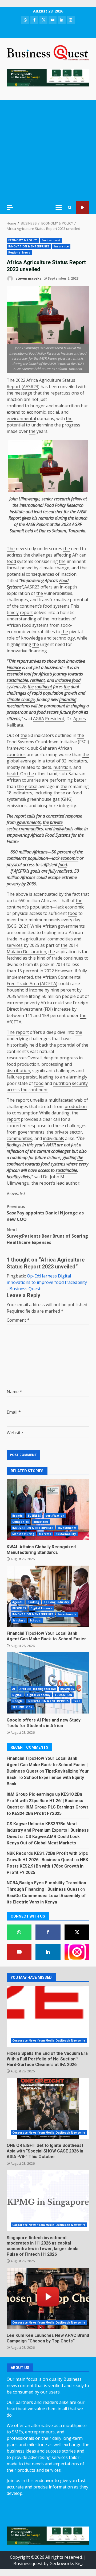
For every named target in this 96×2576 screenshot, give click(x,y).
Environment (51, 240)
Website (15, 1433)
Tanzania (77, 531)
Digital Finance (42, 1608)
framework (18, 748)
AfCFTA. (14, 1022)
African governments (64, 926)
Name (14, 1392)
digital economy (39, 1695)
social (53, 412)
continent (43, 687)
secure (53, 712)
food (11, 561)
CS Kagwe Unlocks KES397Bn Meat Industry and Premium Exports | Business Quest (48, 1830)
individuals (63, 829)
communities (31, 829)
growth (71, 693)
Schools (35, 1620)
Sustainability (66, 1534)
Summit (17, 531)
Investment (31, 1009)
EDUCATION (63, 1695)
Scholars (19, 1620)
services (15, 945)
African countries (24, 780)
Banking (33, 1602)
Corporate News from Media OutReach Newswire (49, 2040)
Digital (17, 1695)
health (13, 774)
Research (75, 505)
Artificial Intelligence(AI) (38, 1689)
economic (36, 412)
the (10, 393)
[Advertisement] (48, 150)
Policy (60, 505)
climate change (54, 568)
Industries (41, 1522)
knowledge (32, 638)
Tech (77, 1701)
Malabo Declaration (26, 952)
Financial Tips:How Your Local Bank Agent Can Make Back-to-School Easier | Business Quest (47, 1765)
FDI (48, 1009)
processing (52, 1064)
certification (55, 1516)
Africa (32, 380)
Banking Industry (56, 1602)
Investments (67, 1528)
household (17, 990)
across (13, 1090)
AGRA (39, 719)
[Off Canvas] (10, 207)
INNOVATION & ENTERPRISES (29, 246)
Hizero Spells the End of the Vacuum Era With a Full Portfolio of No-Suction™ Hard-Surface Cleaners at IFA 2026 (48, 2016)
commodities (60, 939)
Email (14, 1412)
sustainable (17, 680)
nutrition (62, 767)
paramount (55, 706)
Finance (14, 667)
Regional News (19, 252)
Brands (18, 1516)
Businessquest (28, 2563)
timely (13, 612)
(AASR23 (30, 387)
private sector (68, 1132)
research (62, 499)
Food (49, 505)
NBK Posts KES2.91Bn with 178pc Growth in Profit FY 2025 (47, 1866)
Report (14, 387)
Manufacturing (23, 1534)
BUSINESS (34, 1516)
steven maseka (28, 278)
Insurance (61, 246)
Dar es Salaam (53, 531)
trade (12, 939)
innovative (17, 651)
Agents (18, 1602)
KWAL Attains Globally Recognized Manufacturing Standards (48, 1510)
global (13, 761)
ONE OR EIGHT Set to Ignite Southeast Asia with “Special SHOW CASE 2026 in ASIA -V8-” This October (48, 2108)
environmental (21, 418)
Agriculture (50, 380)
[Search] (70, 208)
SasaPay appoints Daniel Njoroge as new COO (45, 1213)
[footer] (48, 77)
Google (18, 1701)
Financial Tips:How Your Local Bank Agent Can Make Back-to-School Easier (48, 1596)
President (55, 719)
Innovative (76, 661)
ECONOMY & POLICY (23, 240)
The (11, 380)
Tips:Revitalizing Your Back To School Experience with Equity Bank (48, 1778)
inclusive (63, 680)
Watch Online (83, 208)
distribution (18, 1071)
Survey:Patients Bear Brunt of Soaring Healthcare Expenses (47, 1236)
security (80, 1083)
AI (14, 1689)
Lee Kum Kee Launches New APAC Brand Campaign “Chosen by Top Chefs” (48, 2298)
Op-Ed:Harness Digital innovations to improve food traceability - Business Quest (47, 1282)
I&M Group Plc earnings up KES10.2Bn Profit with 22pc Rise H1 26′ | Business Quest (45, 1801)
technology (64, 638)
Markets (45, 1534)
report (26, 612)
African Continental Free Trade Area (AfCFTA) (44, 980)
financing (38, 651)
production (28, 1064)
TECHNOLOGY (22, 1707)
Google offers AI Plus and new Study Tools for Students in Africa (48, 1683)
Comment (18, 1320)
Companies (21, 1522)
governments (29, 822)
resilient (37, 680)
